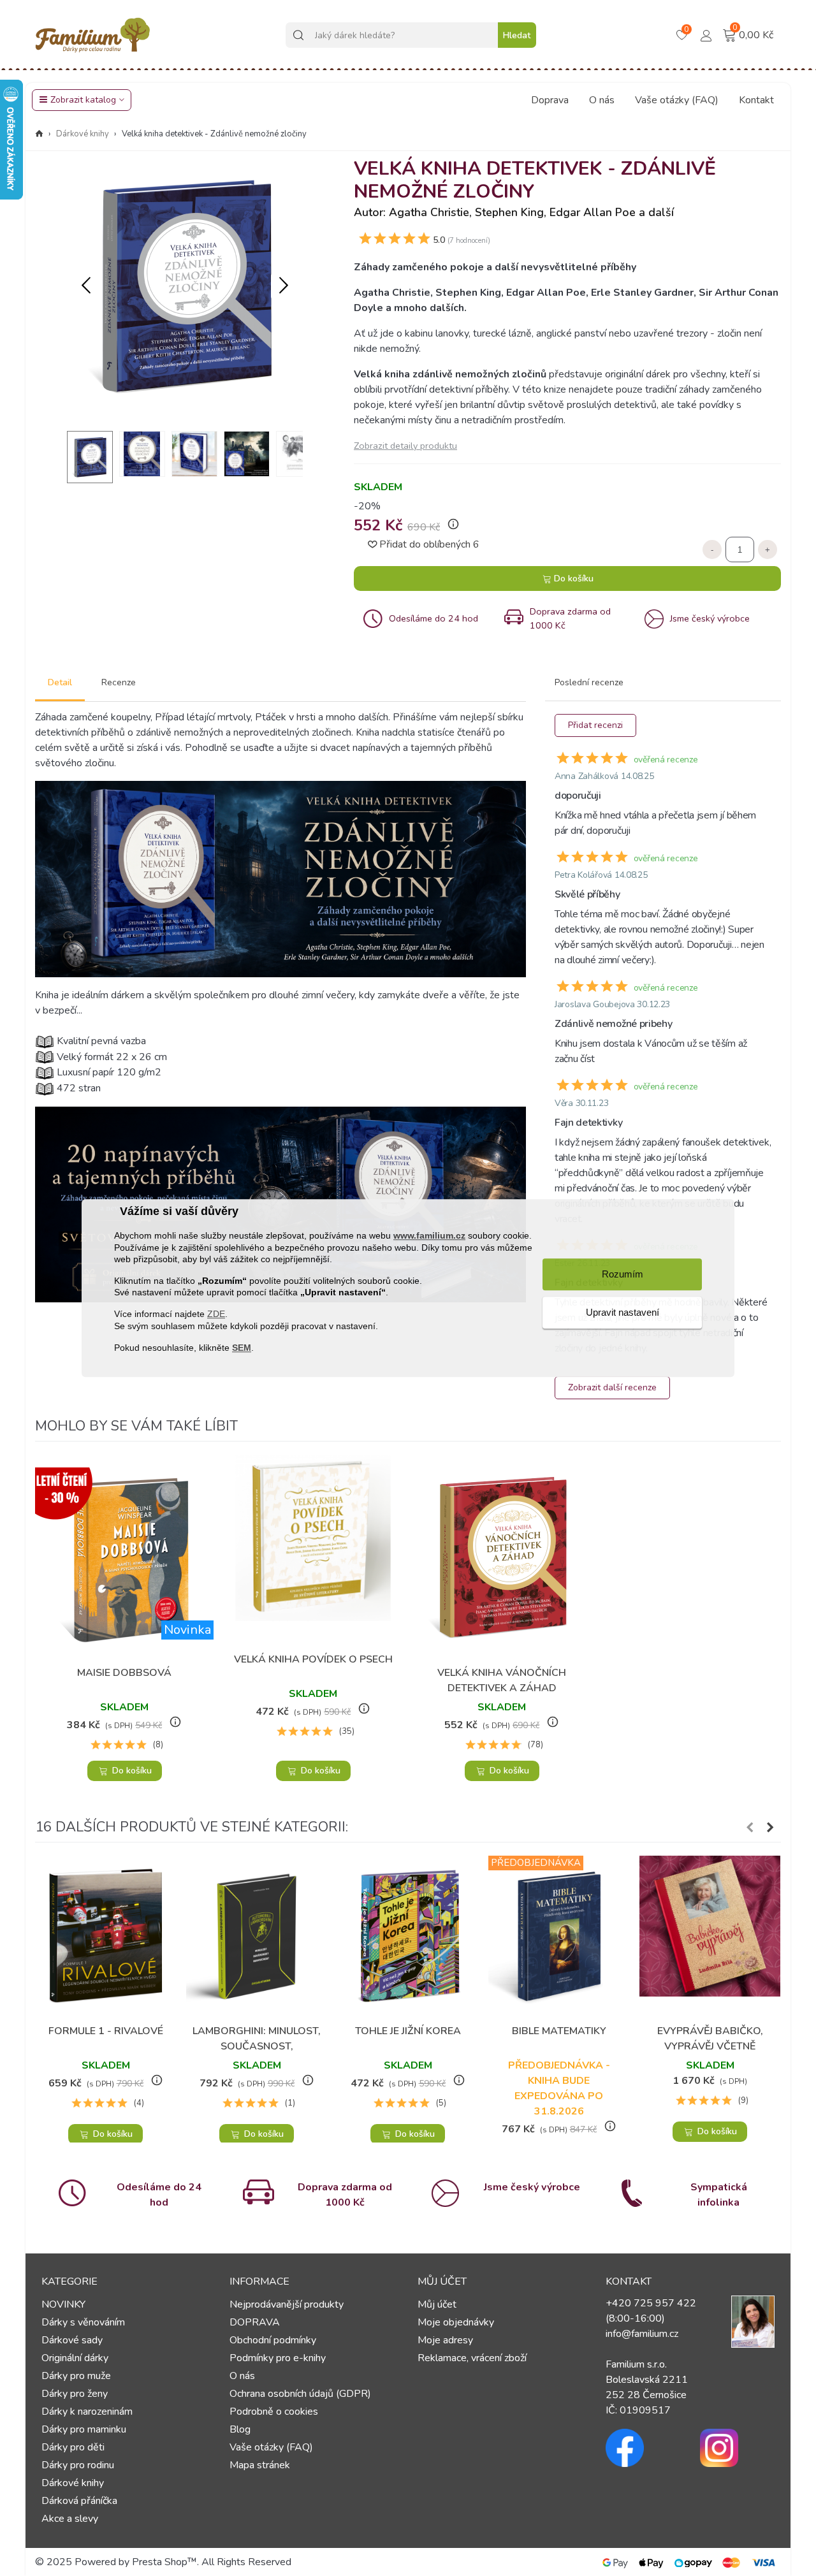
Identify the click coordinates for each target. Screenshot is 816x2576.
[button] (284, 286)
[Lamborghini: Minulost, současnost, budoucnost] (257, 1936)
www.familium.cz (429, 1236)
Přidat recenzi (595, 725)
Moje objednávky (456, 2322)
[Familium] (92, 35)
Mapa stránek (260, 2465)
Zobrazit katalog (83, 100)
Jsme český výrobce (532, 2187)
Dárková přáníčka (79, 2501)
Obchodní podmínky (273, 2340)
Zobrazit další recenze (612, 1387)
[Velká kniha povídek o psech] (313, 1550)
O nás (602, 100)
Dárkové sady (72, 2340)
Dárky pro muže (76, 2376)
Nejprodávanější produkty (287, 2304)
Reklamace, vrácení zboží (472, 2358)
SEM (242, 1348)
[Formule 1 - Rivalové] (106, 1936)
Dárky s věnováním (83, 2322)
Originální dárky (75, 2358)
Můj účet (437, 2304)
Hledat (517, 35)
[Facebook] (643, 2448)
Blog (240, 2429)
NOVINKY (63, 2304)
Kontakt (756, 100)
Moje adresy (445, 2340)
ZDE (216, 1314)
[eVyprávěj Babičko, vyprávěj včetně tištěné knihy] (710, 1936)
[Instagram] (738, 2448)
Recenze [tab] (119, 682)
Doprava (550, 100)
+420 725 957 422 (651, 2303)
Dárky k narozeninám (87, 2412)
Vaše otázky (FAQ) (677, 100)
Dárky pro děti (73, 2447)
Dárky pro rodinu (78, 2465)
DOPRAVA (255, 2322)
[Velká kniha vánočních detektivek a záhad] (502, 1557)
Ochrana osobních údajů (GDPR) (300, 2394)
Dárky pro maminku (84, 2429)
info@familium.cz (642, 2334)
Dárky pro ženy (75, 2394)
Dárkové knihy (73, 2483)
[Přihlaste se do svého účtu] (706, 34)
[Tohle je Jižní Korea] (408, 1936)
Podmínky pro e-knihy (278, 2358)
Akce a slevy (70, 2519)
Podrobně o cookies (274, 2412)
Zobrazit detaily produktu (405, 446)
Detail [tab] (60, 682)
